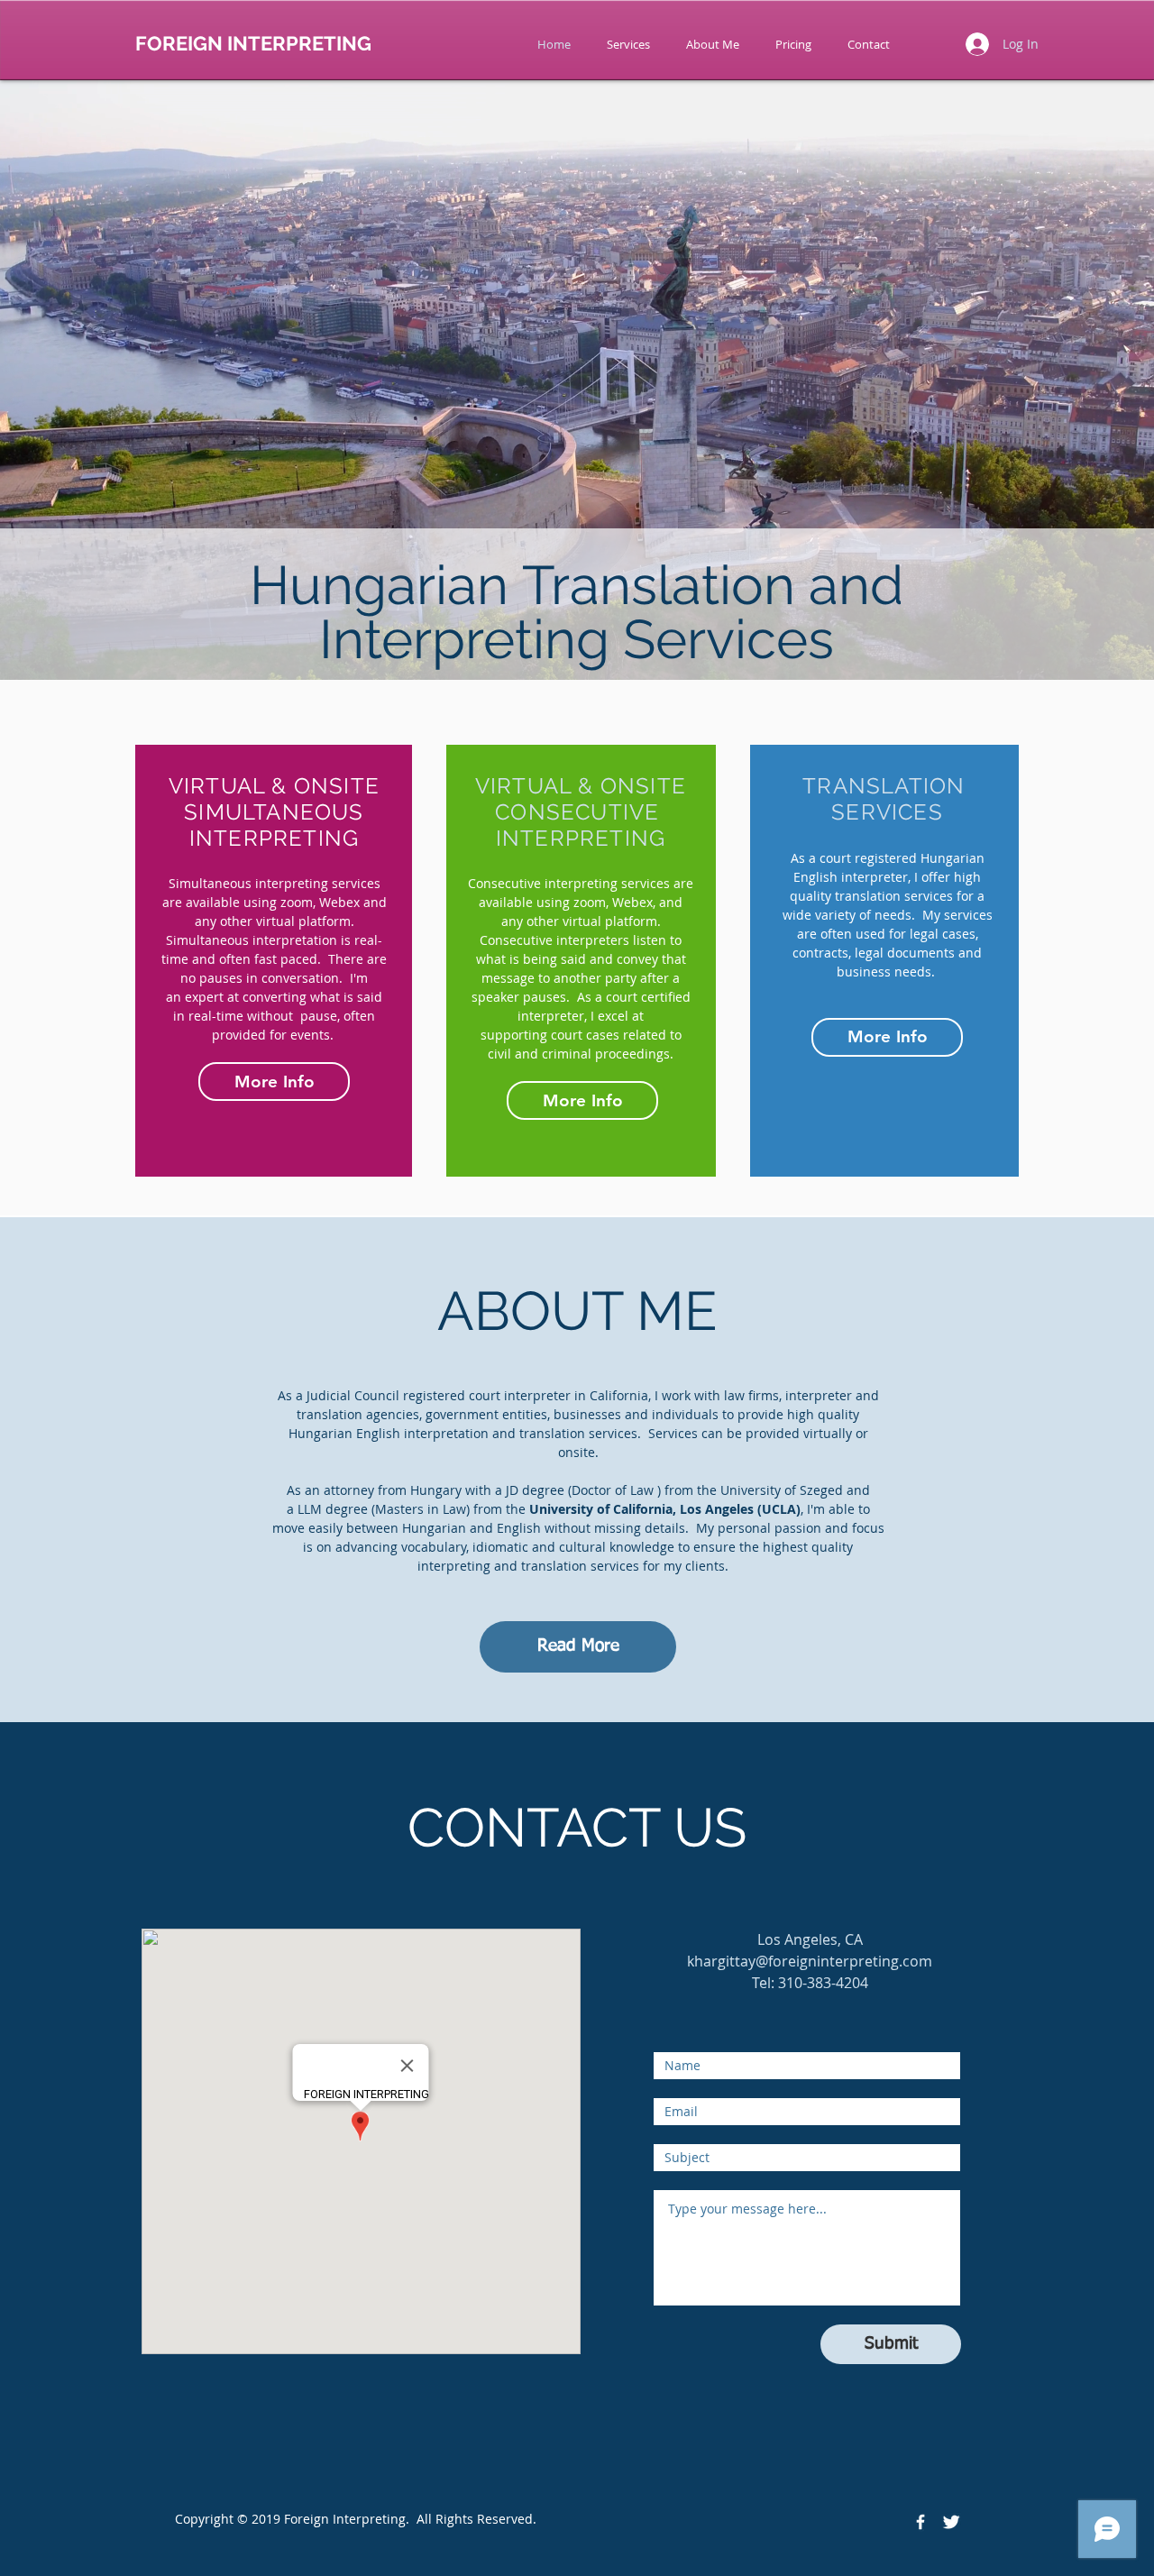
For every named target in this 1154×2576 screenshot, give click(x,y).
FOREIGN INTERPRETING (253, 43)
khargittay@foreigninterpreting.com (810, 1961)
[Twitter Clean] (951, 2522)
